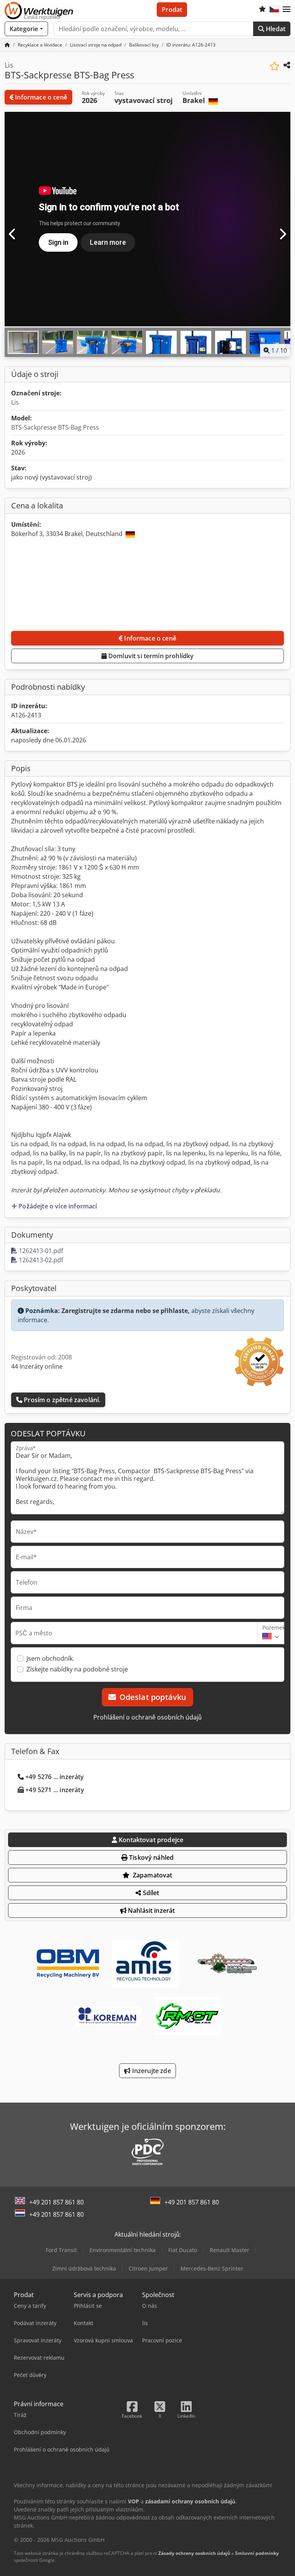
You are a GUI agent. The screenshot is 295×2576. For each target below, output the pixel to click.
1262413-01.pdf (40, 1251)
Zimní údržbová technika (84, 2268)
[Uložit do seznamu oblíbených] (274, 66)
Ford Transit (61, 2250)
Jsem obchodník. (50, 1658)
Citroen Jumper (148, 2268)
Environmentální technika (123, 2250)
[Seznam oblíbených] (262, 10)
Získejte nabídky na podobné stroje (77, 1669)
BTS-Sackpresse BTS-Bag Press (55, 427)
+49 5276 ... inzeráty (55, 1777)
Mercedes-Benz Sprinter (212, 2268)
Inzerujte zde (150, 2071)
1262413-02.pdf (40, 1260)
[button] (287, 10)
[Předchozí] (13, 234)
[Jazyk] (274, 10)
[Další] (282, 234)
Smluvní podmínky (257, 2553)
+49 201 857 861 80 (56, 2202)
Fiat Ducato (183, 2250)
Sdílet (150, 1893)
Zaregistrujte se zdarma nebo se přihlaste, (126, 1311)
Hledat (275, 29)
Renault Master (230, 2250)
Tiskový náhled (151, 1857)
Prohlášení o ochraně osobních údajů (147, 1717)
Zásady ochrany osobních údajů (194, 2553)
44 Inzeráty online (37, 1366)
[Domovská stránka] (7, 45)
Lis (15, 402)
